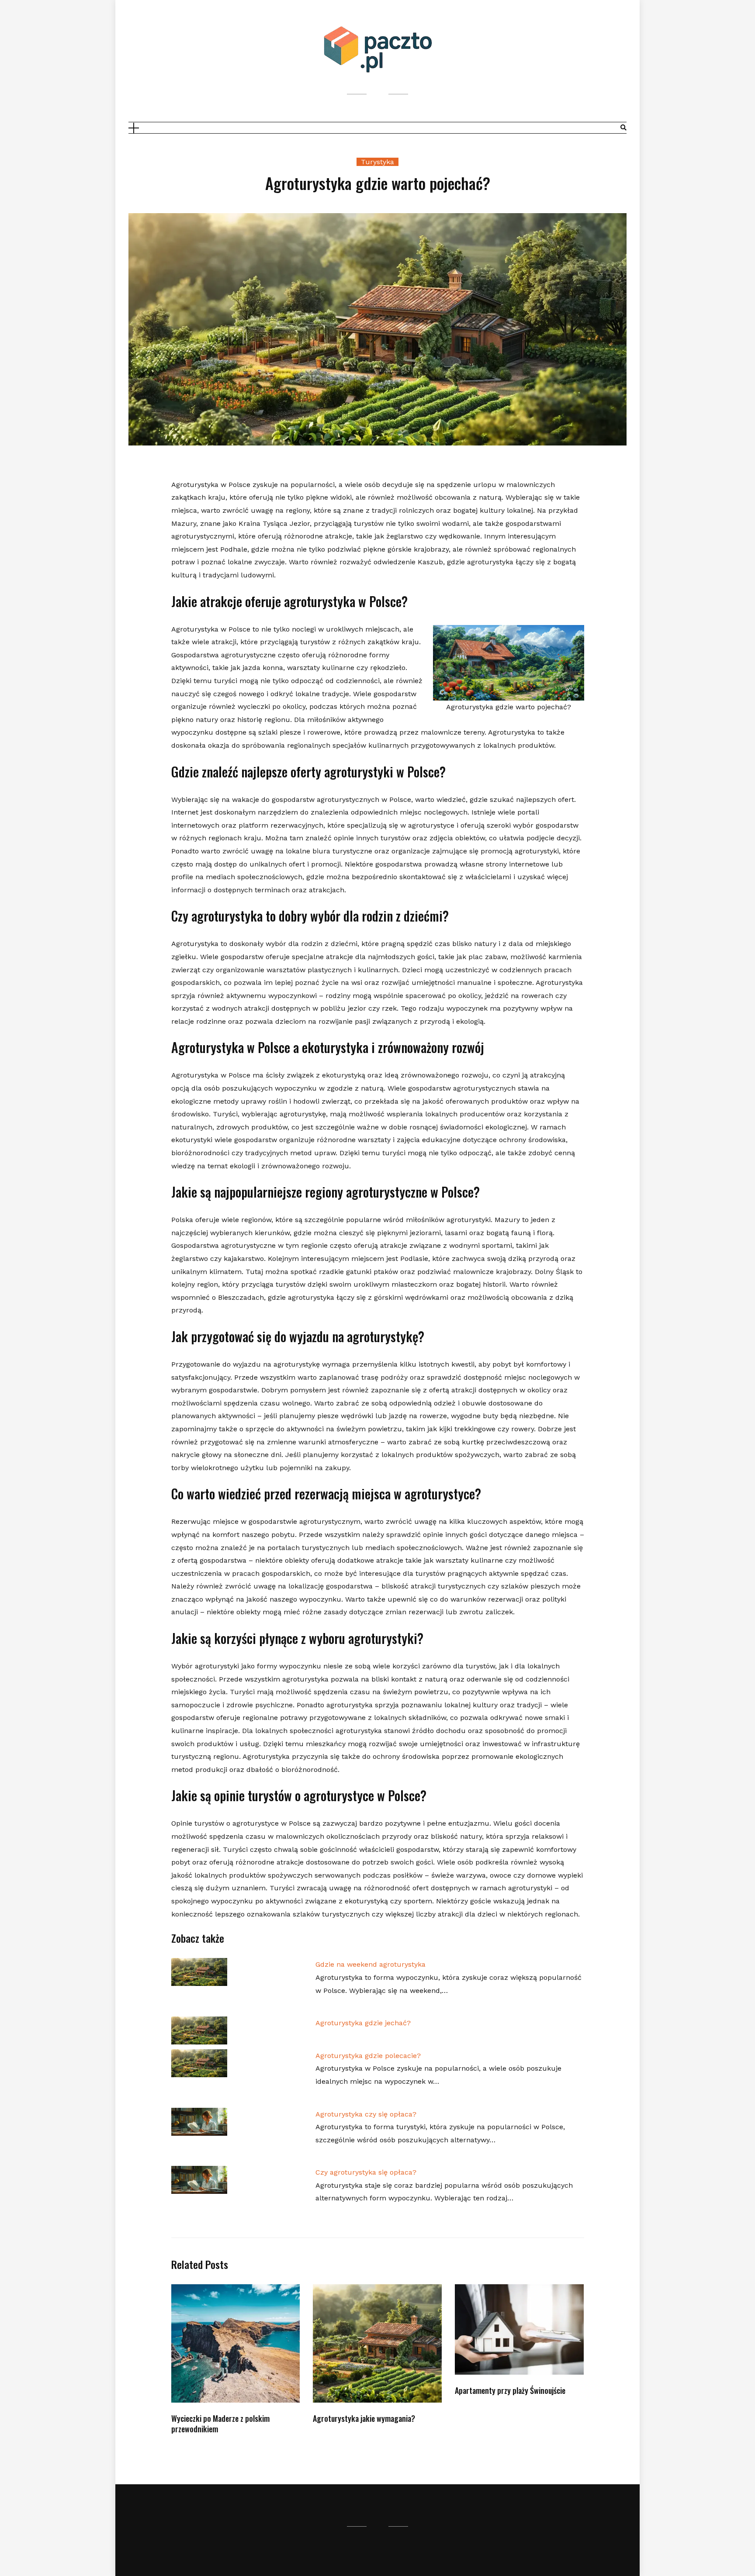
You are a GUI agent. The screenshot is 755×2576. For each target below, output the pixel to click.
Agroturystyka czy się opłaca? (366, 2114)
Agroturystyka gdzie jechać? (363, 2023)
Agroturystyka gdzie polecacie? (368, 2056)
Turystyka (377, 162)
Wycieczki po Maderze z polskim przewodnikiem (220, 2423)
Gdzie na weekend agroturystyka (371, 1964)
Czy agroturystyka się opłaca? (366, 2172)
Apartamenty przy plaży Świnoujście (510, 2390)
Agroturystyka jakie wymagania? (364, 2418)
